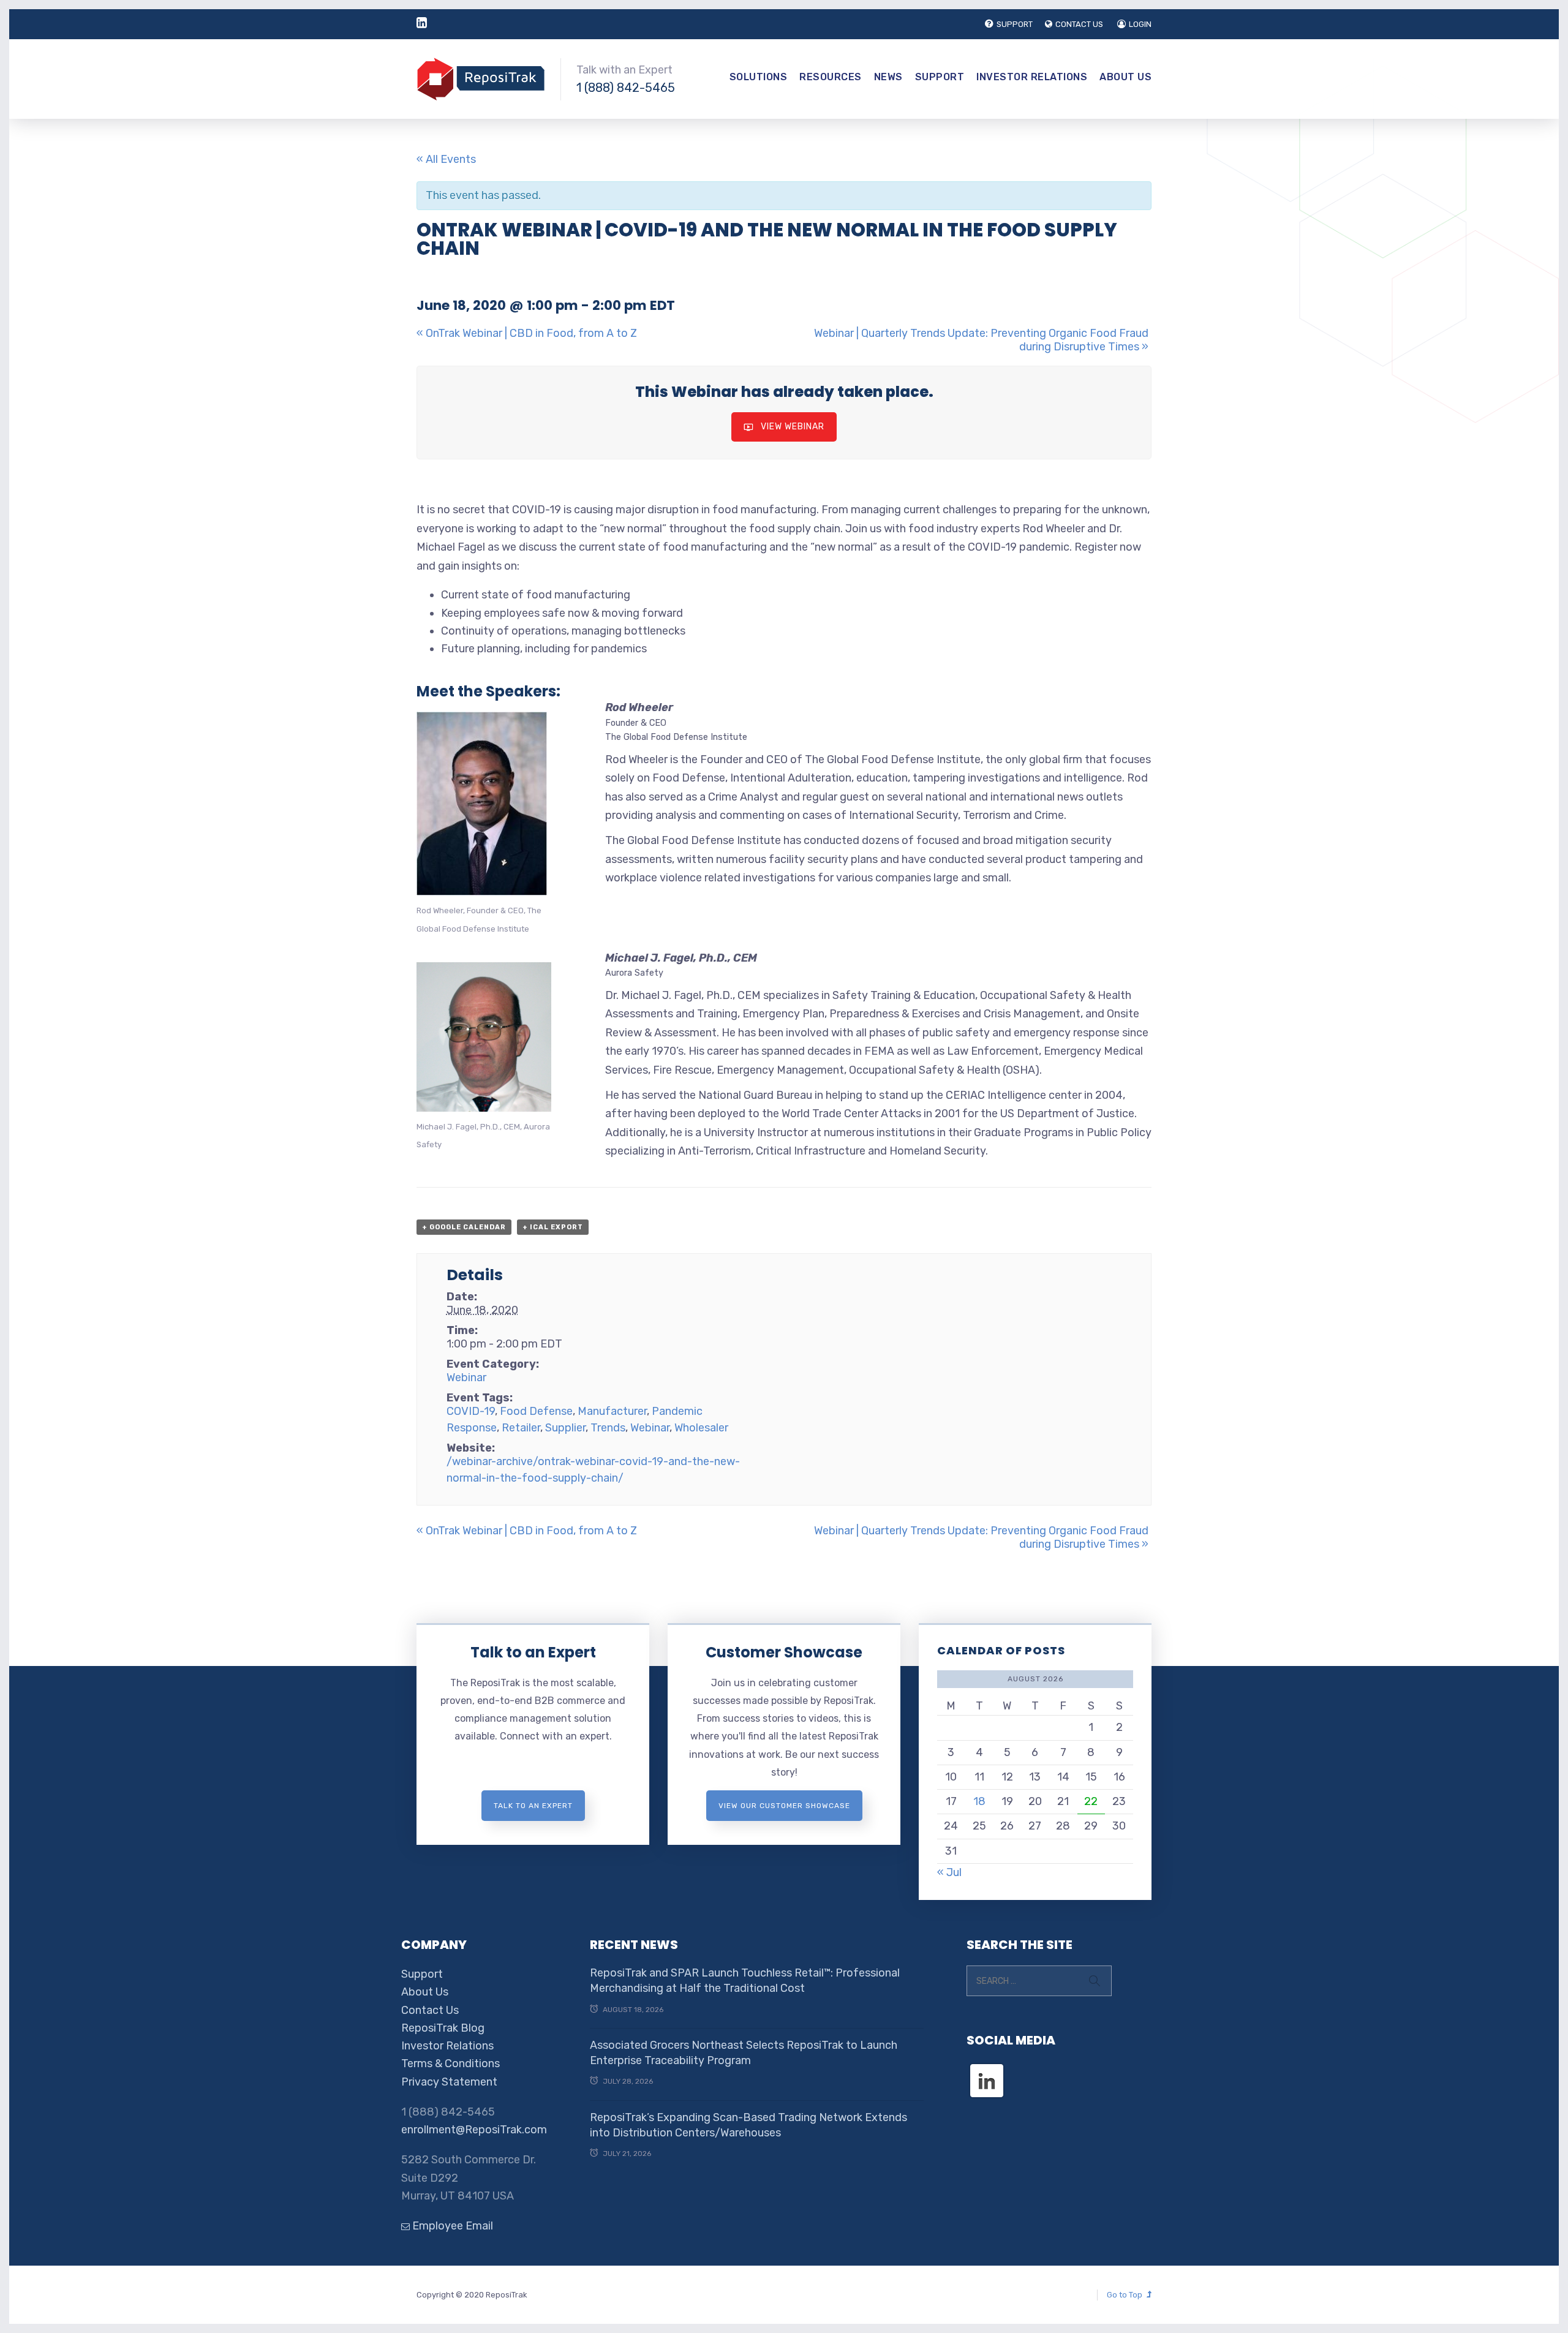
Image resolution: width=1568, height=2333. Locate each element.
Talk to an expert (533, 1806)
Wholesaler (701, 1428)
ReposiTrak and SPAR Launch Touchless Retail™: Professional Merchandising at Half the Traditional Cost (745, 1981)
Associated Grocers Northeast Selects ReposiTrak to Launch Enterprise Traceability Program (744, 2053)
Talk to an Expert (533, 1652)
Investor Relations (1032, 77)
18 (979, 1801)
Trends (608, 1428)
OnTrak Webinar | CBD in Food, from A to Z (527, 333)
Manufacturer (612, 1411)
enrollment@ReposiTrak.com (474, 2130)
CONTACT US (1079, 24)
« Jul (949, 1872)
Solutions (759, 77)
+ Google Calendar (464, 1227)
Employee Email (451, 2226)
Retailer (521, 1428)
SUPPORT (1015, 24)
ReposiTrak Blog (443, 2028)
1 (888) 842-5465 (626, 88)
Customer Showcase (784, 1652)
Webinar (466, 1378)
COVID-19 (471, 1411)
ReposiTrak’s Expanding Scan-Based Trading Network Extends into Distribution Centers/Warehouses (748, 2125)
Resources (831, 77)
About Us (1125, 77)
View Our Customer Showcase (784, 1806)
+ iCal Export (553, 1227)
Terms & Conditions (450, 2064)
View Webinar (793, 427)
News (888, 77)
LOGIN (1140, 24)
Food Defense (536, 1411)
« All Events (446, 159)
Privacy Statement (449, 2082)
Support (940, 77)
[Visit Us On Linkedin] (986, 2070)
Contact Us (430, 2010)
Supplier (565, 1428)
